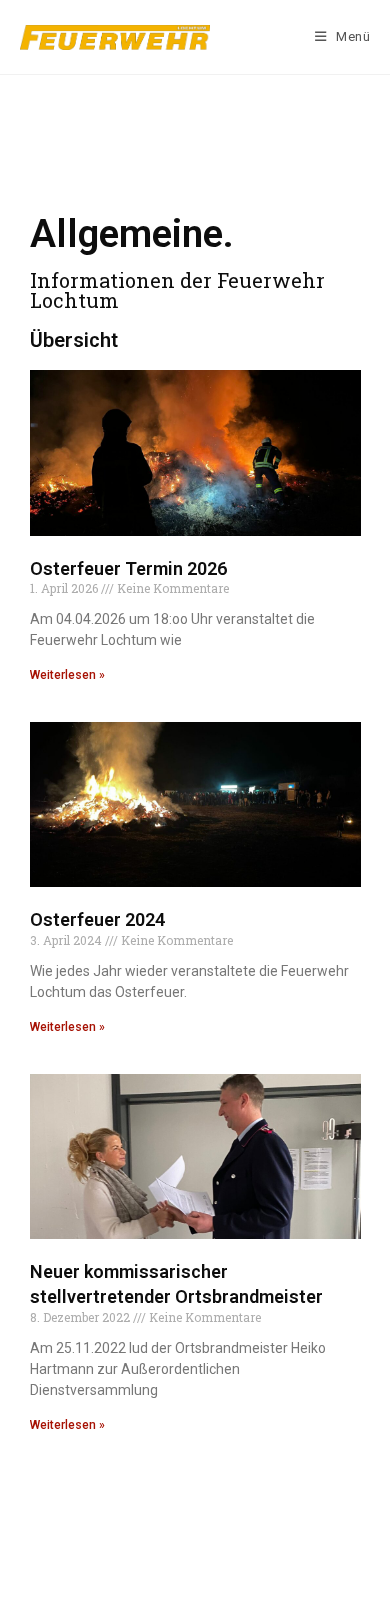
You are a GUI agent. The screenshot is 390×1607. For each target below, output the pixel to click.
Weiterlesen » (67, 675)
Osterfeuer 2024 (97, 919)
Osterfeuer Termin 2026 (128, 568)
